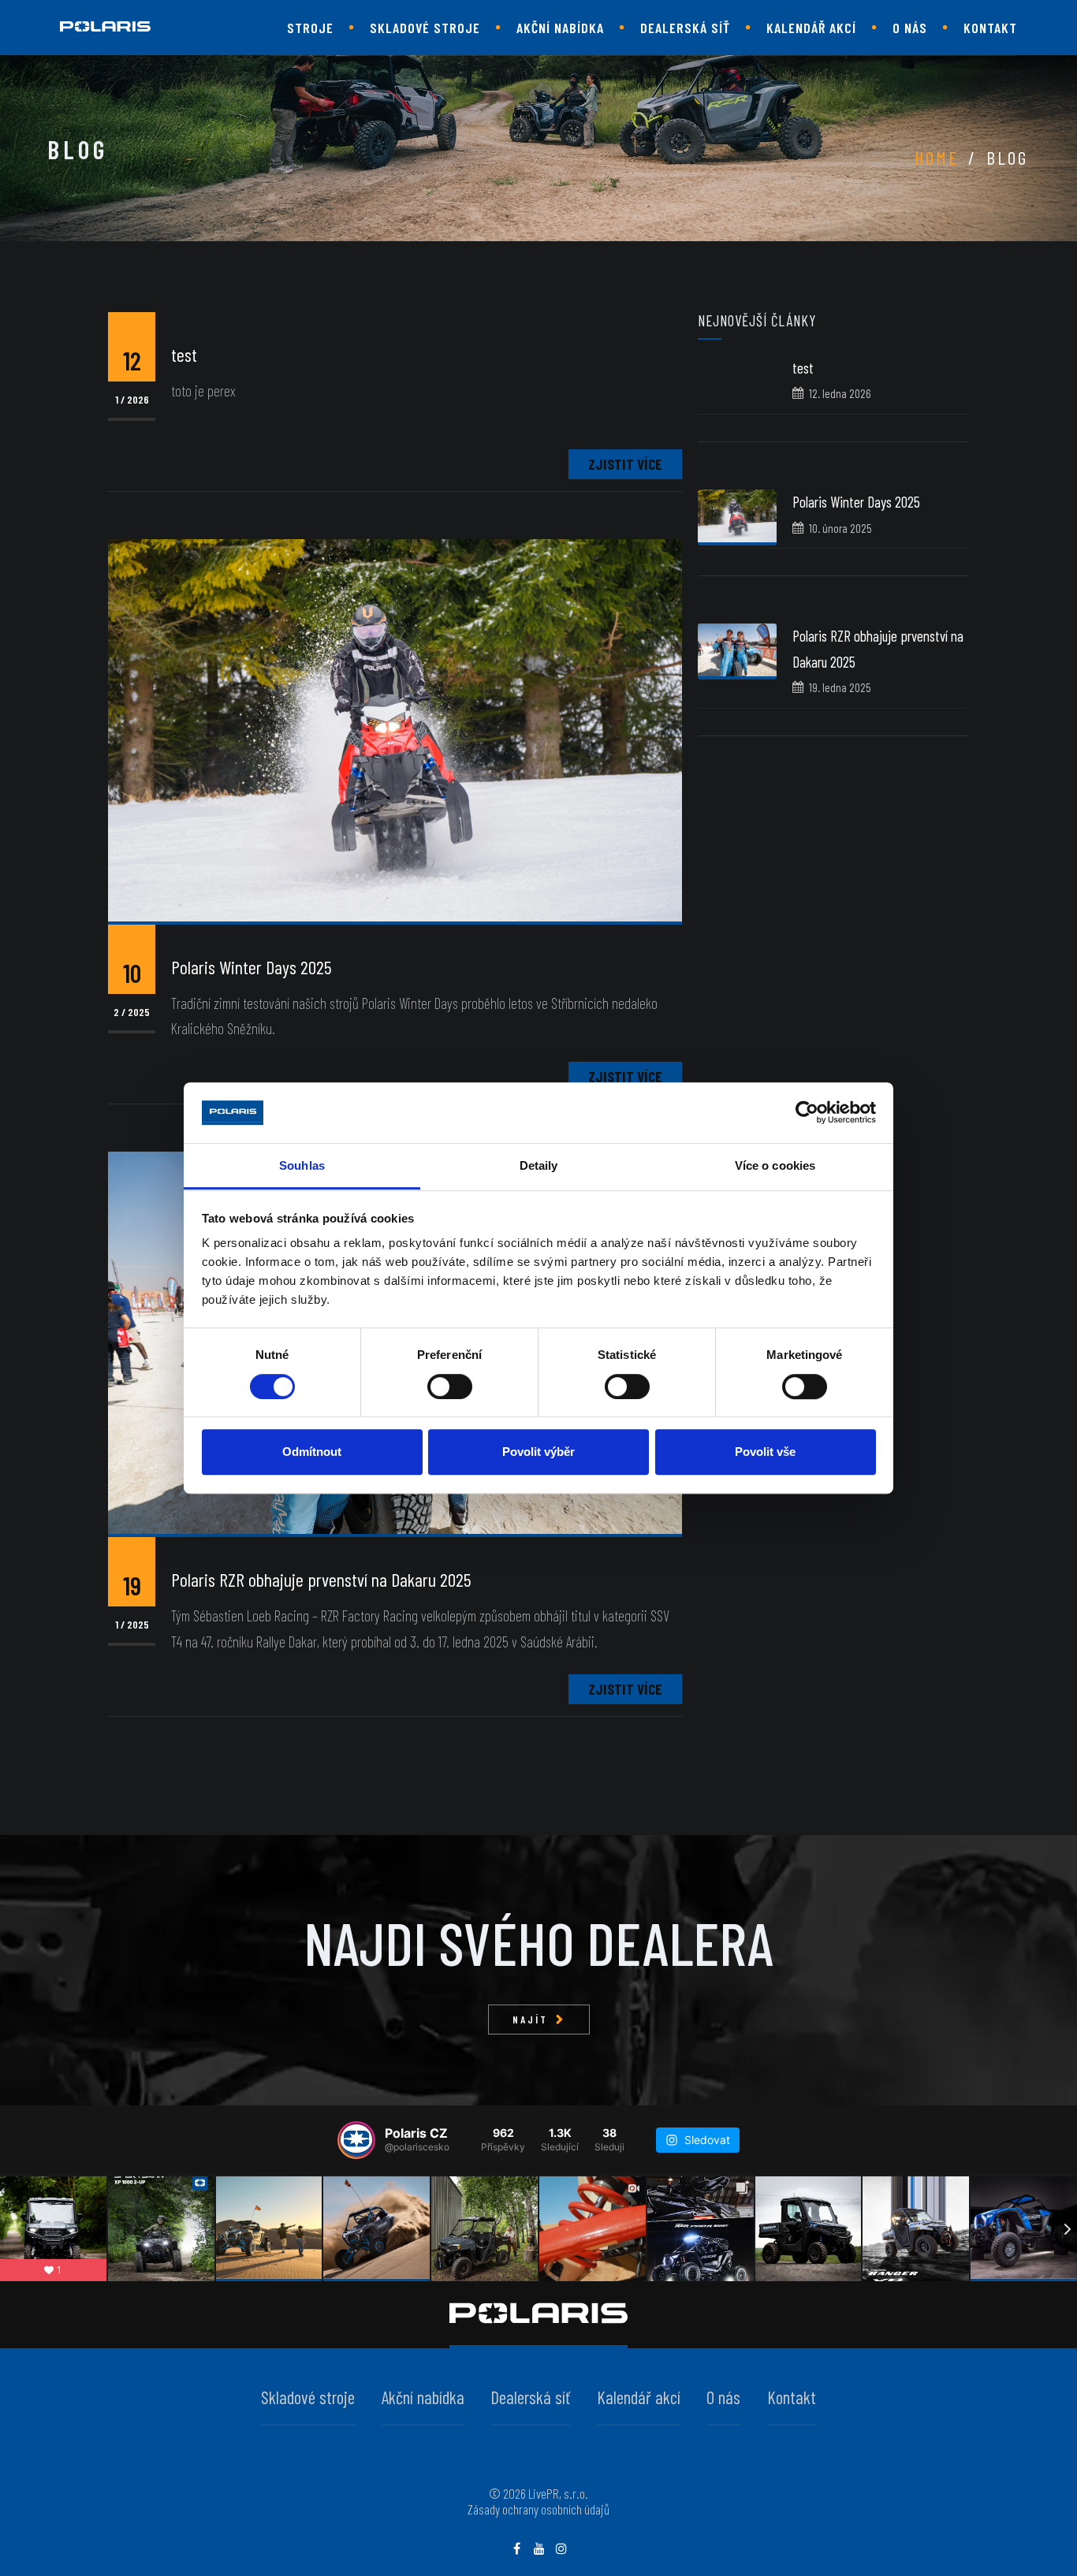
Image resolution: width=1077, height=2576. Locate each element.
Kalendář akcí (811, 28)
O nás (910, 28)
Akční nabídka (560, 28)
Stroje (310, 28)
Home (937, 157)
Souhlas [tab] (302, 1165)
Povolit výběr (538, 1452)
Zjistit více (625, 464)
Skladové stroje (425, 28)
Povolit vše (765, 1452)
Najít (530, 2019)
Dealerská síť (685, 28)
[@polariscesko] (356, 2140)
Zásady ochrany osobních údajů (538, 2509)
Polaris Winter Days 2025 (856, 502)
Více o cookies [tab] (775, 1165)
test (803, 368)
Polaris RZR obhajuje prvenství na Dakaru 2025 (321, 1579)
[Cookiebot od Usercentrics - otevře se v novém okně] (807, 1113)
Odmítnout (312, 1452)
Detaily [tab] (539, 1165)
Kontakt (990, 28)
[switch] (450, 1387)
